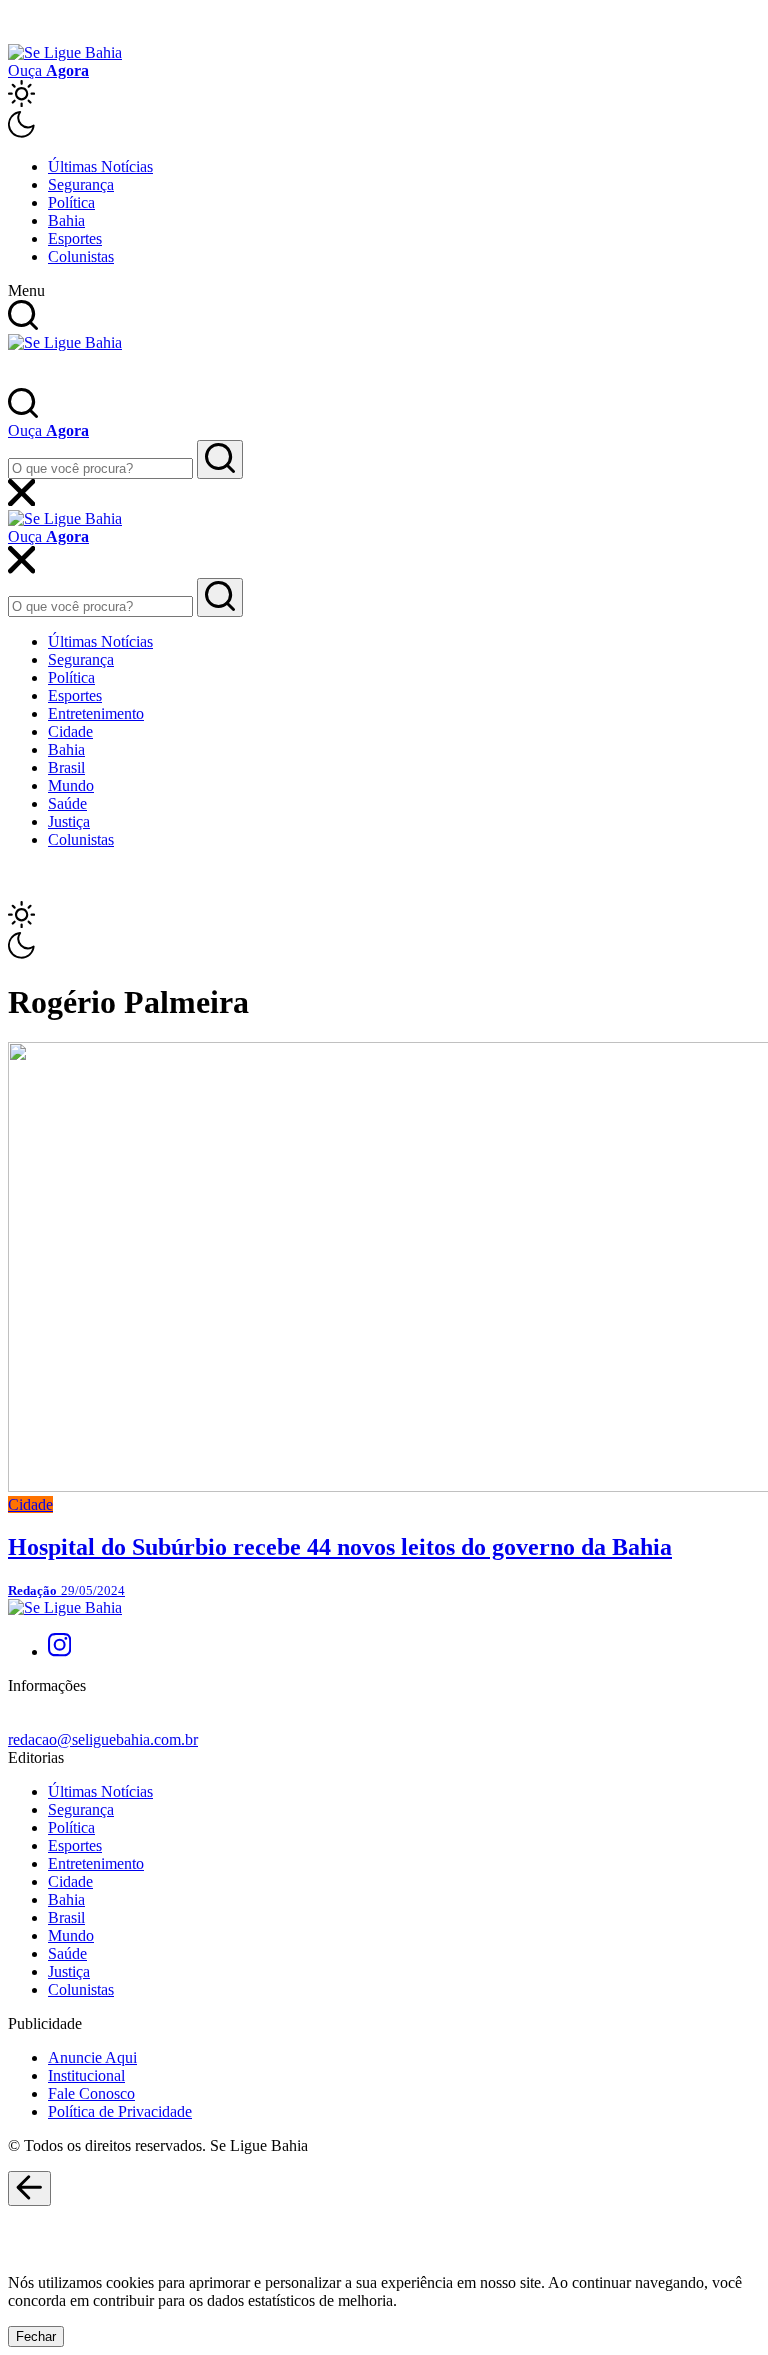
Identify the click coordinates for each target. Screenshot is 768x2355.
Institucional (86, 2075)
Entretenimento (96, 713)
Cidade (70, 731)
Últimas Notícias (100, 166)
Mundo (71, 785)
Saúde (67, 803)
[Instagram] (59, 1651)
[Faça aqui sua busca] (220, 597)
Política (71, 202)
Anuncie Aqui (92, 2057)
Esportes (75, 238)
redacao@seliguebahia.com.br (103, 1739)
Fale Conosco (91, 2093)
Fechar (36, 2336)
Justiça (69, 821)
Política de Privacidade (120, 2111)
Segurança (81, 184)
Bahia (66, 220)
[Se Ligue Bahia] (65, 52)
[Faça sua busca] (220, 459)
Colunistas (81, 256)
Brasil (66, 767)
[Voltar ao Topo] (29, 2189)
